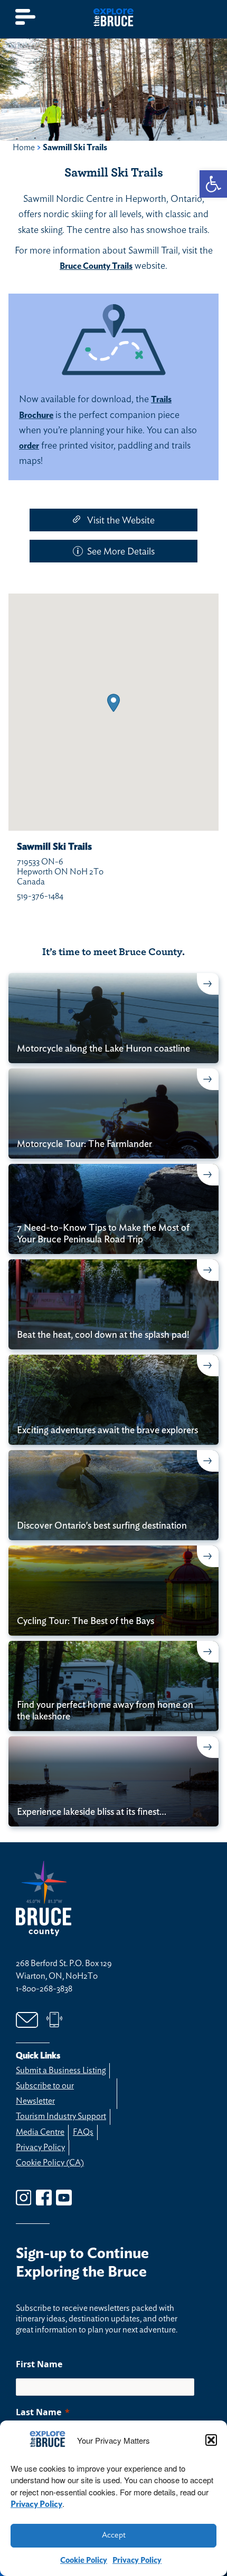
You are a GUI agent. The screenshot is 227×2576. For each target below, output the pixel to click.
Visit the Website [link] (121, 521)
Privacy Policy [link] (36, 2504)
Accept (114, 2535)
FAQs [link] (83, 2132)
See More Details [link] (121, 552)
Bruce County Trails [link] (96, 266)
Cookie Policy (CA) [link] (50, 2163)
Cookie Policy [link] (84, 2560)
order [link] (29, 446)
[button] (211, 2440)
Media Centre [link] (40, 2132)
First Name (39, 2364)
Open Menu (26, 17)
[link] (213, 184)
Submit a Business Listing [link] (61, 2070)
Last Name (39, 2412)
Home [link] (24, 148)
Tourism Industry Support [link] (61, 2116)
